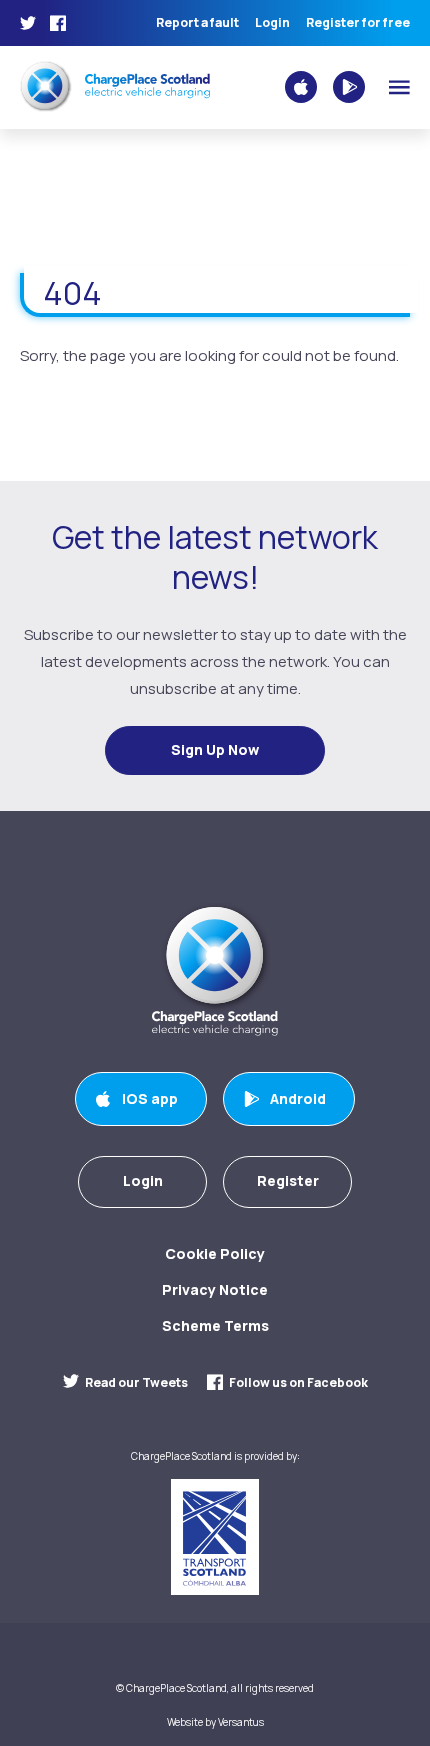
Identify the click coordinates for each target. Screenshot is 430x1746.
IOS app (150, 1098)
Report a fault (197, 23)
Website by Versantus (215, 1722)
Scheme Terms (215, 1325)
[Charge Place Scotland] (115, 85)
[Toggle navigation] (399, 87)
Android (298, 1098)
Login (272, 23)
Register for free (358, 23)
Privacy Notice (215, 1289)
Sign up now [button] (215, 749)
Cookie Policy (215, 1253)
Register (288, 1180)
